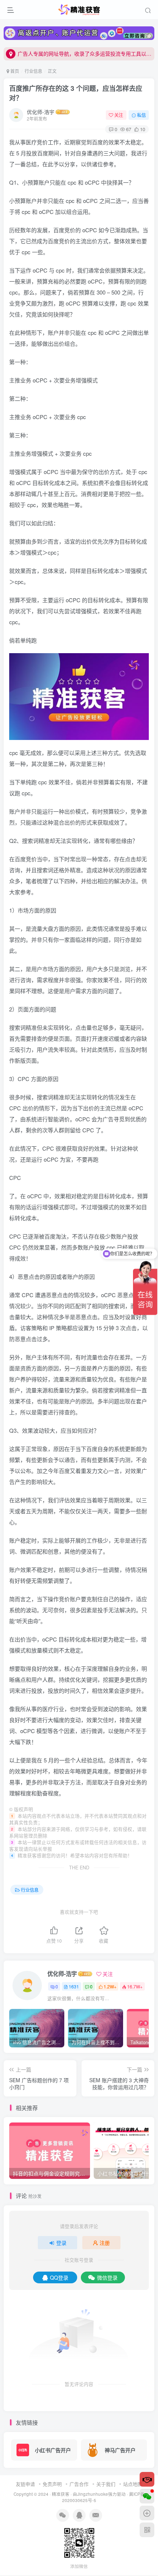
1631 (74, 1986)
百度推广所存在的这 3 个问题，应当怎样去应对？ (76, 93)
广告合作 (79, 2484)
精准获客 (61, 2494)
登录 (61, 2243)
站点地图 (133, 2484)
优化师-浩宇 (41, 112)
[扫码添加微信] (147, 2496)
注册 (105, 2243)
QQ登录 (59, 2277)
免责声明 (52, 2484)
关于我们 (106, 2484)
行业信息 (33, 71)
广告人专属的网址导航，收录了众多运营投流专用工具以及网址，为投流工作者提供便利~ (85, 53)
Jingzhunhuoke (93, 2494)
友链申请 (25, 2484)
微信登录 (107, 2277)
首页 (14, 71)
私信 (141, 115)
